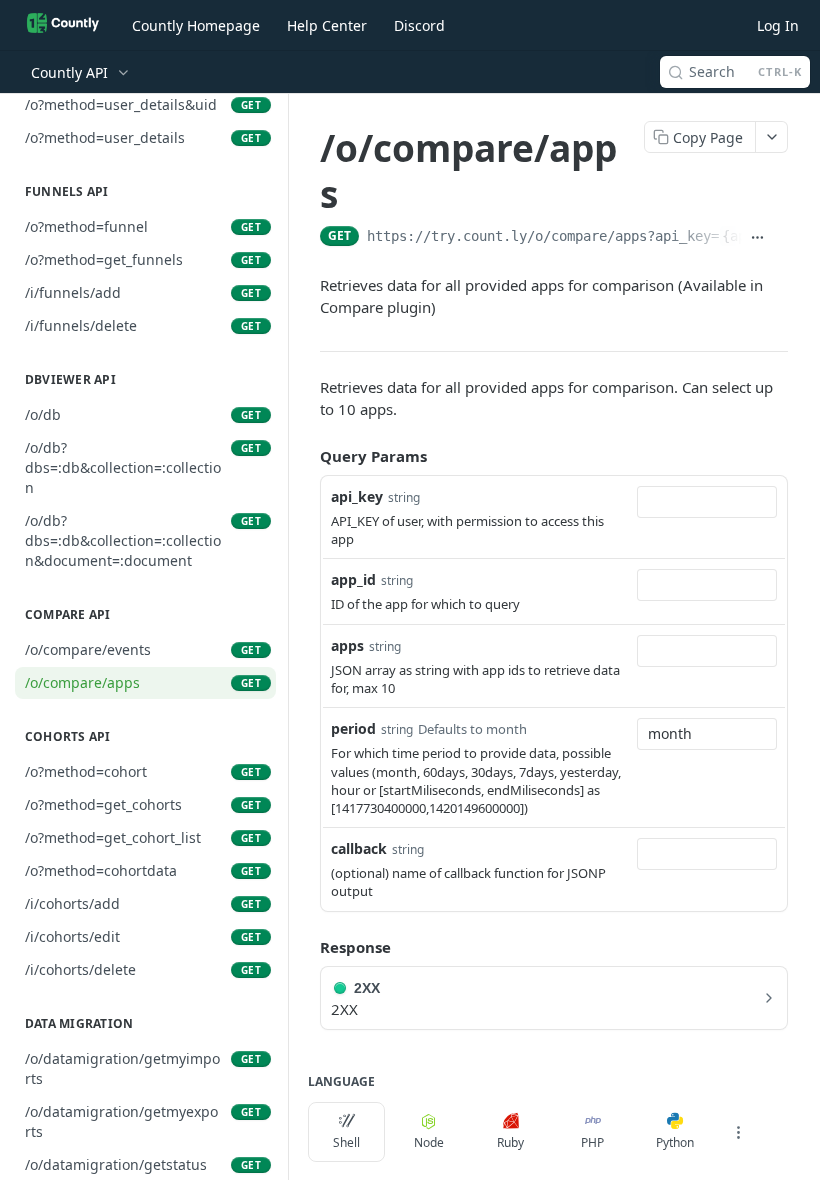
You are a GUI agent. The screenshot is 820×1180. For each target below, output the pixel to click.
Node (429, 1142)
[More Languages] (738, 1132)
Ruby (510, 1142)
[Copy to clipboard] (780, 238)
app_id (353, 579)
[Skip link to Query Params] (306, 456)
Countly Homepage (196, 25)
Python (675, 1142)
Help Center (327, 25)
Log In (778, 25)
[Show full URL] (757, 238)
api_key (357, 496)
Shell (346, 1142)
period (353, 728)
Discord (419, 25)
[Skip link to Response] (306, 947)
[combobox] (707, 502)
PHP (592, 1142)
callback (359, 848)
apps (347, 645)
